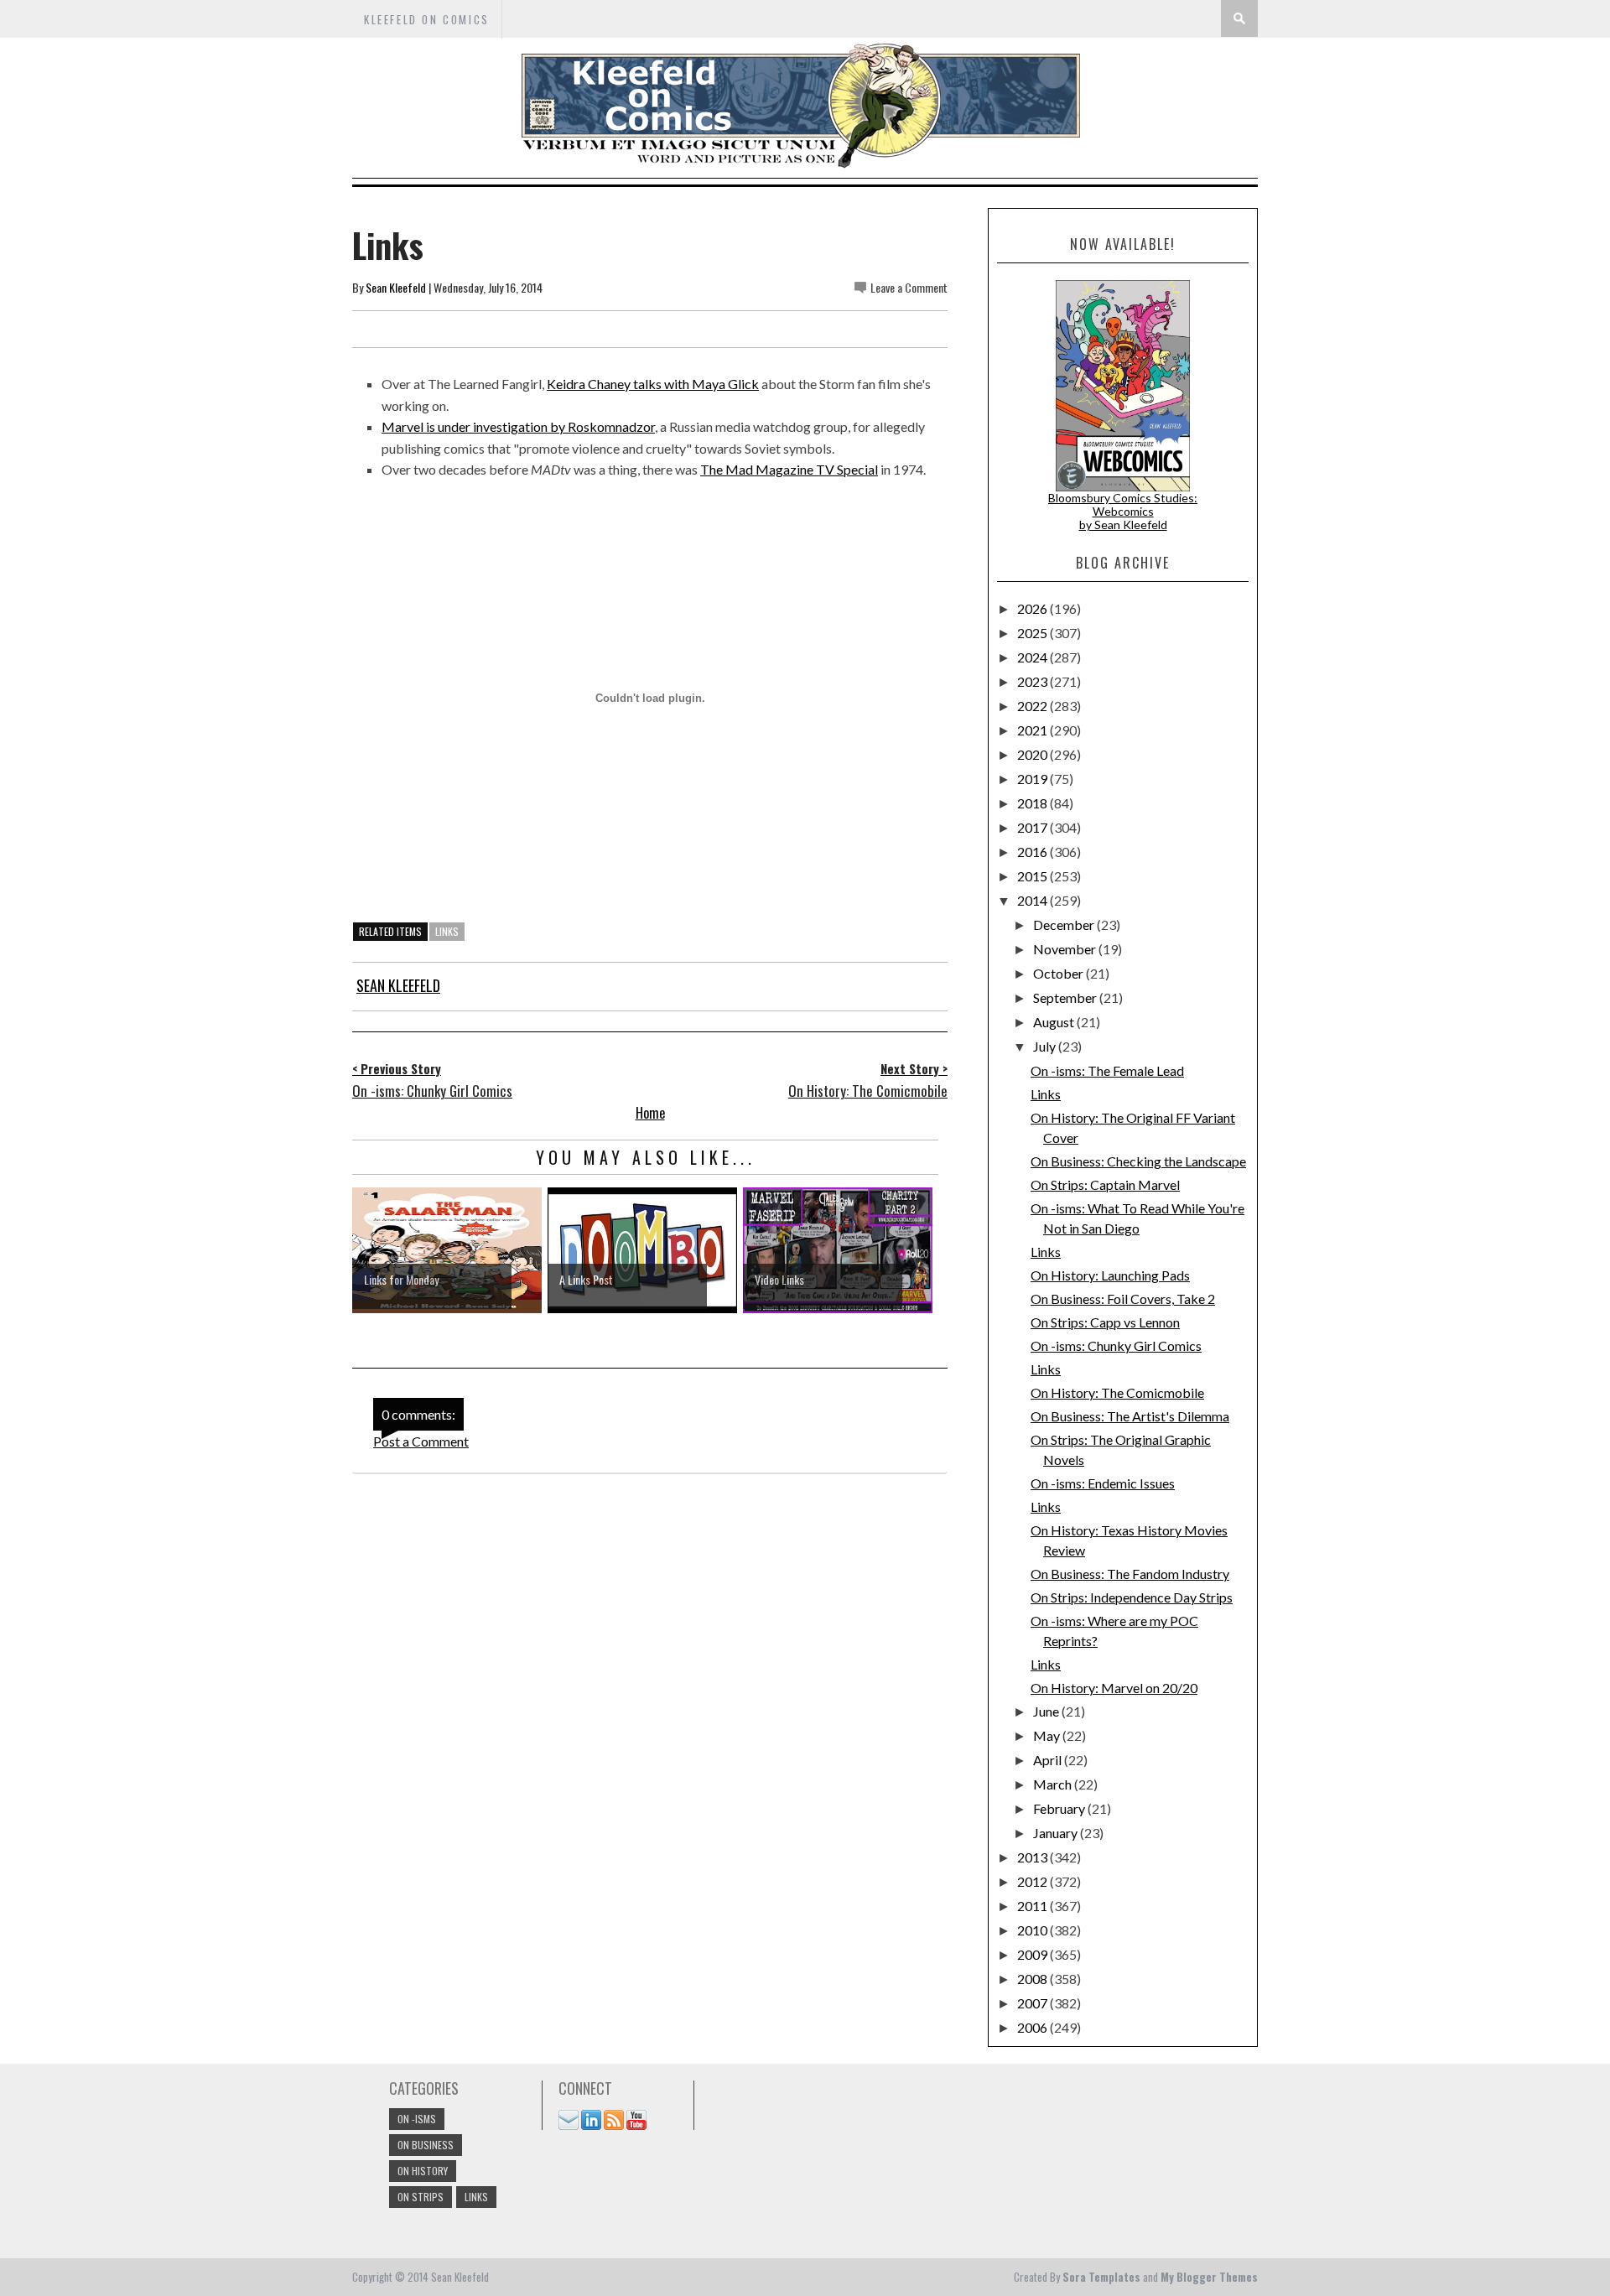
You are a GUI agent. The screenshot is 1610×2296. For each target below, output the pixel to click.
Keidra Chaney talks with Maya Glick (653, 384)
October (1059, 973)
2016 (1034, 852)
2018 (1034, 803)
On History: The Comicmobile (1117, 1392)
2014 (1034, 900)
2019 (1034, 779)
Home (650, 1113)
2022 (1034, 706)
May (1048, 1735)
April (1049, 1760)
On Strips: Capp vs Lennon (1105, 1322)
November (1066, 949)
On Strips (421, 2197)
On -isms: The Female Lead (1107, 1070)
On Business (426, 2145)
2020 (1034, 754)
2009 (1034, 1954)
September (1066, 997)
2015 (1034, 876)
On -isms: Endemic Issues (1103, 1483)
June (1047, 1711)
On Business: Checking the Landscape (1138, 1161)
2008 (1034, 1979)
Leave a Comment (909, 287)
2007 (1034, 2003)
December (1065, 925)
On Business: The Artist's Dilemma (1130, 1416)
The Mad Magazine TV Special (789, 469)
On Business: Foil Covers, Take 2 (1123, 1299)
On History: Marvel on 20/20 (1114, 1688)
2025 (1034, 633)
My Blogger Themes (1209, 2277)
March (1054, 1784)
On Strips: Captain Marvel (1105, 1184)
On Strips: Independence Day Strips (1132, 1597)
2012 (1034, 1881)
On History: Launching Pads (1110, 1275)
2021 (1034, 730)
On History (423, 2171)
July (1046, 1046)
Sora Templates (1101, 2277)
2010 (1034, 1930)
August (1055, 1022)
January (1057, 1833)
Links (1046, 1094)
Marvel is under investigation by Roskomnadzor (518, 426)
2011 (1034, 1906)
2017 (1034, 827)
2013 (1034, 1857)
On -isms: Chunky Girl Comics (1116, 1345)
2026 (1034, 608)
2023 (1034, 681)
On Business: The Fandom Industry (1130, 1574)
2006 (1034, 2027)
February (1060, 1808)
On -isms (417, 2119)
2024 (1034, 657)
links (447, 931)
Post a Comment (421, 1441)
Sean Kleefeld (396, 287)
